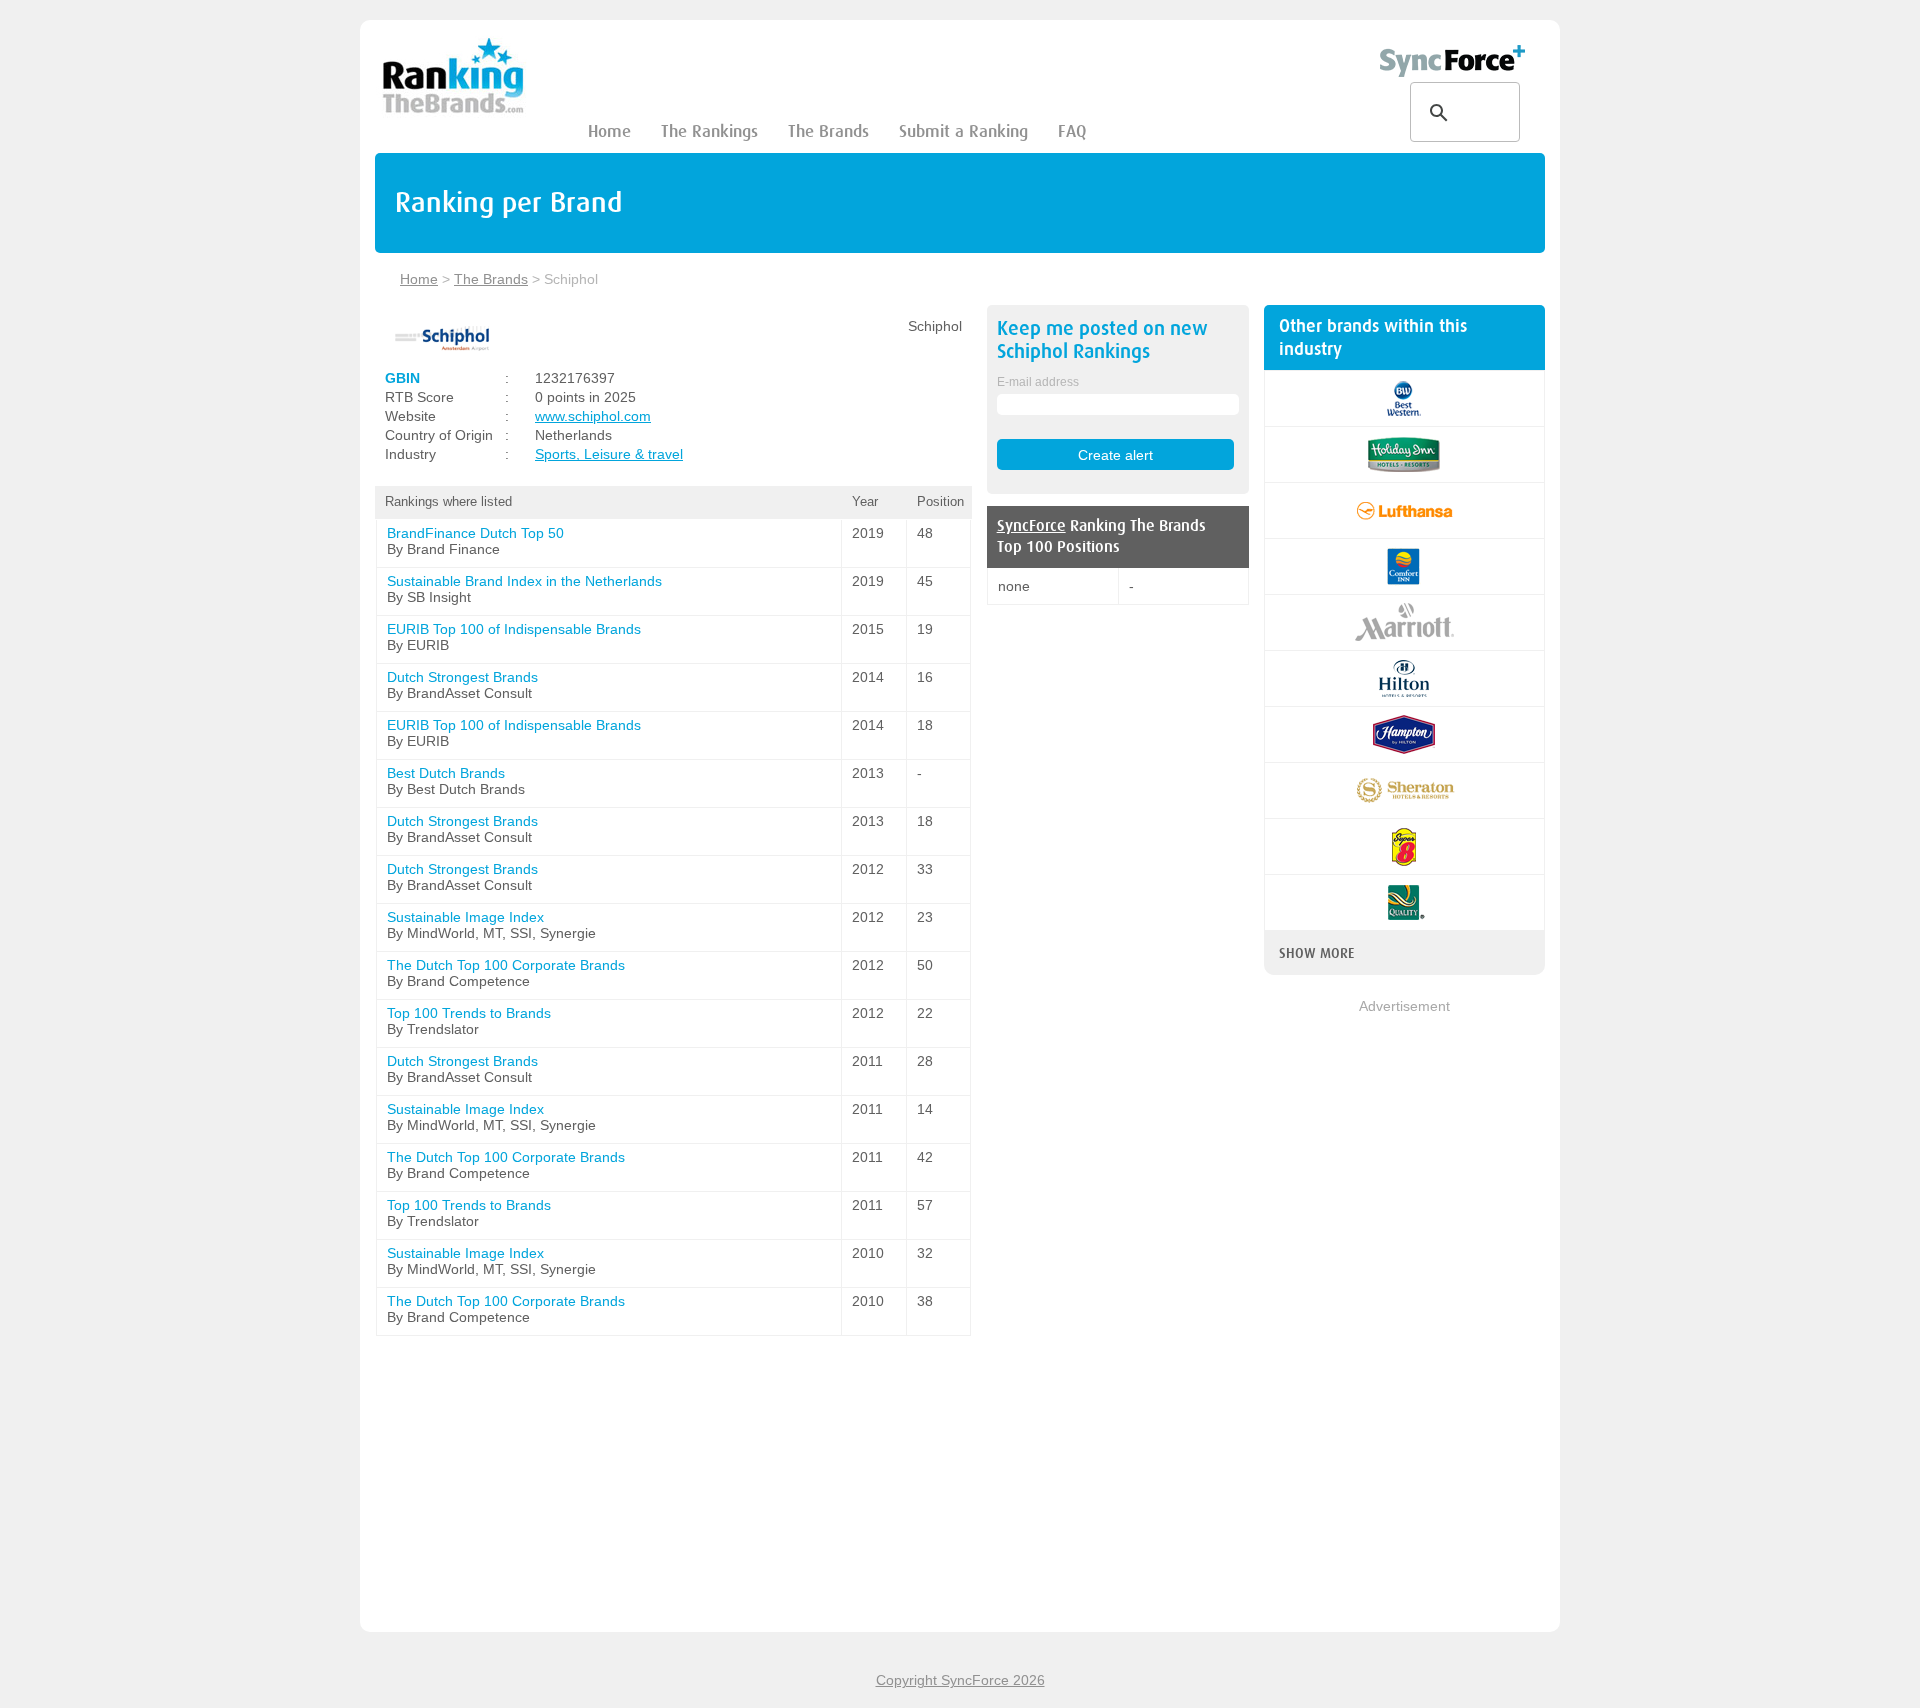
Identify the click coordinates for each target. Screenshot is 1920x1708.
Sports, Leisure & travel (609, 454)
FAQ (1072, 131)
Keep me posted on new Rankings (1102, 340)
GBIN (402, 378)
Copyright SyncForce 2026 (960, 1680)
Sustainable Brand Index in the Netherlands (524, 581)
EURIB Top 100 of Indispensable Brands (514, 629)
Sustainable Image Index (465, 917)
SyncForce (1031, 526)
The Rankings (709, 131)
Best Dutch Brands (446, 773)
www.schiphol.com (593, 416)
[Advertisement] (1404, 1317)
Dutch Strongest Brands (462, 677)
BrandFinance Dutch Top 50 (475, 533)
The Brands (828, 131)
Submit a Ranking (963, 131)
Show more (1316, 953)
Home (609, 131)
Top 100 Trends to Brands (469, 1013)
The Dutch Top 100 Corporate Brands (506, 965)
